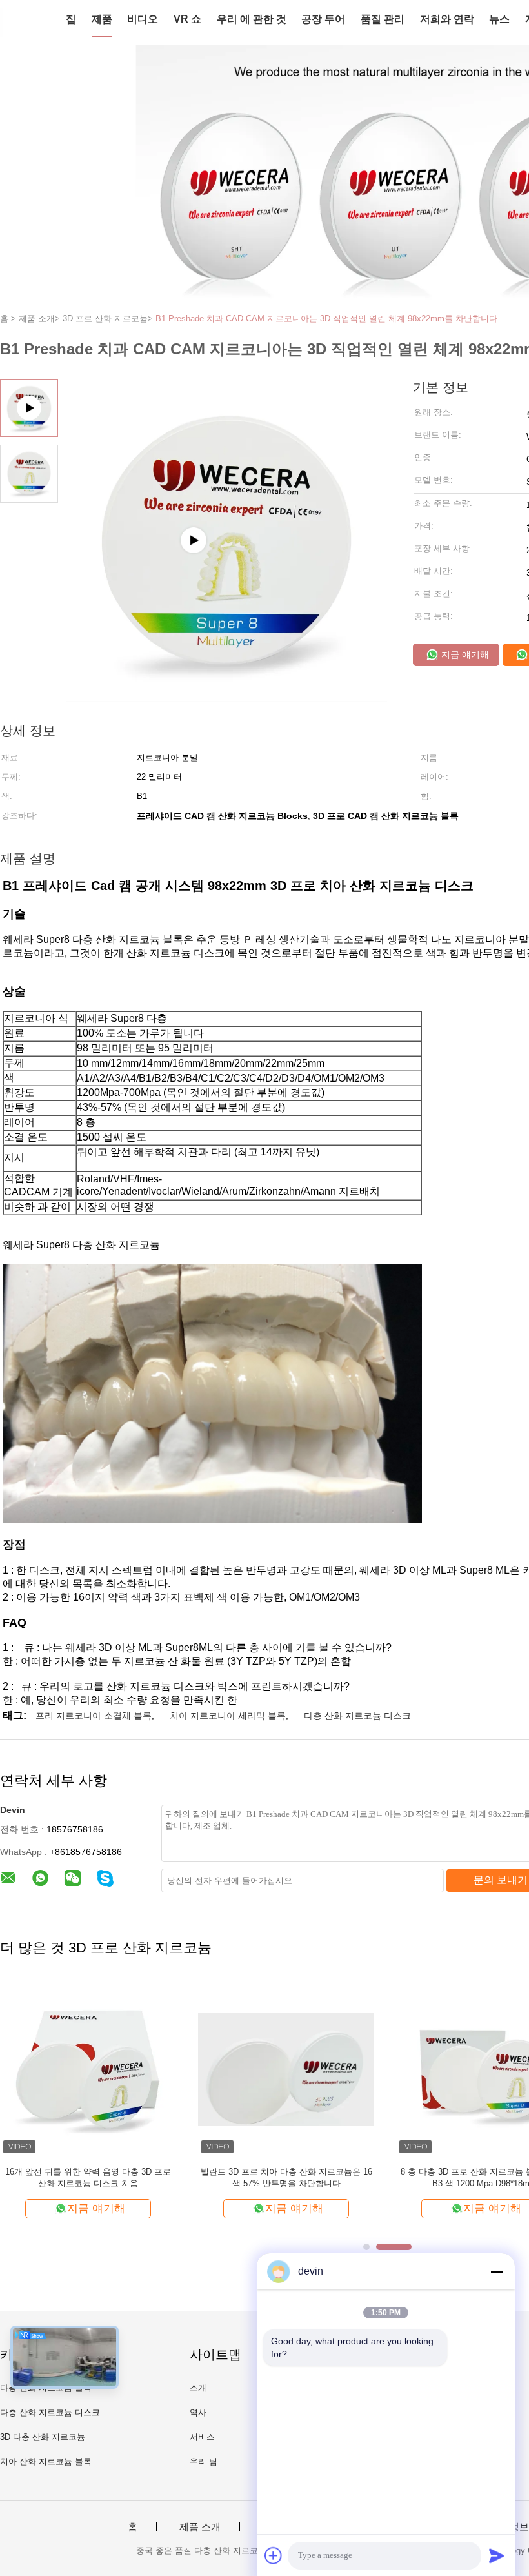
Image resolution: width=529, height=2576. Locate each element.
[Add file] (274, 2555)
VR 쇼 (187, 19)
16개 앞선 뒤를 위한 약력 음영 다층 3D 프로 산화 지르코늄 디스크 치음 (88, 2177)
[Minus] (497, 2271)
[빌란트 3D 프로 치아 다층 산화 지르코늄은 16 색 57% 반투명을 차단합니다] (286, 2068)
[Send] (497, 2555)
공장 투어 (323, 19)
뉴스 (499, 19)
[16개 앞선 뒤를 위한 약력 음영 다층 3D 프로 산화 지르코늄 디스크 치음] (88, 2068)
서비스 (202, 2437)
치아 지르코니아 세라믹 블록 (228, 1716)
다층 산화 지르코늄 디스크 (357, 1716)
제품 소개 (200, 2527)
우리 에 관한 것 (252, 19)
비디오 (143, 19)
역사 (198, 2412)
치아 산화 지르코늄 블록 (46, 2461)
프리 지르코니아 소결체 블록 (94, 1716)
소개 (198, 2388)
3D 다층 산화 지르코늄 (43, 2437)
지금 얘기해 (464, 654)
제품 (102, 19)
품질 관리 (383, 19)
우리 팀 (204, 2461)
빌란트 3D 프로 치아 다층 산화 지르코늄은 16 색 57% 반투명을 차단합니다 (286, 2177)
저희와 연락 (447, 19)
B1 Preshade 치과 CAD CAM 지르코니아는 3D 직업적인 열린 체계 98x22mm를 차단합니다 (326, 319)
